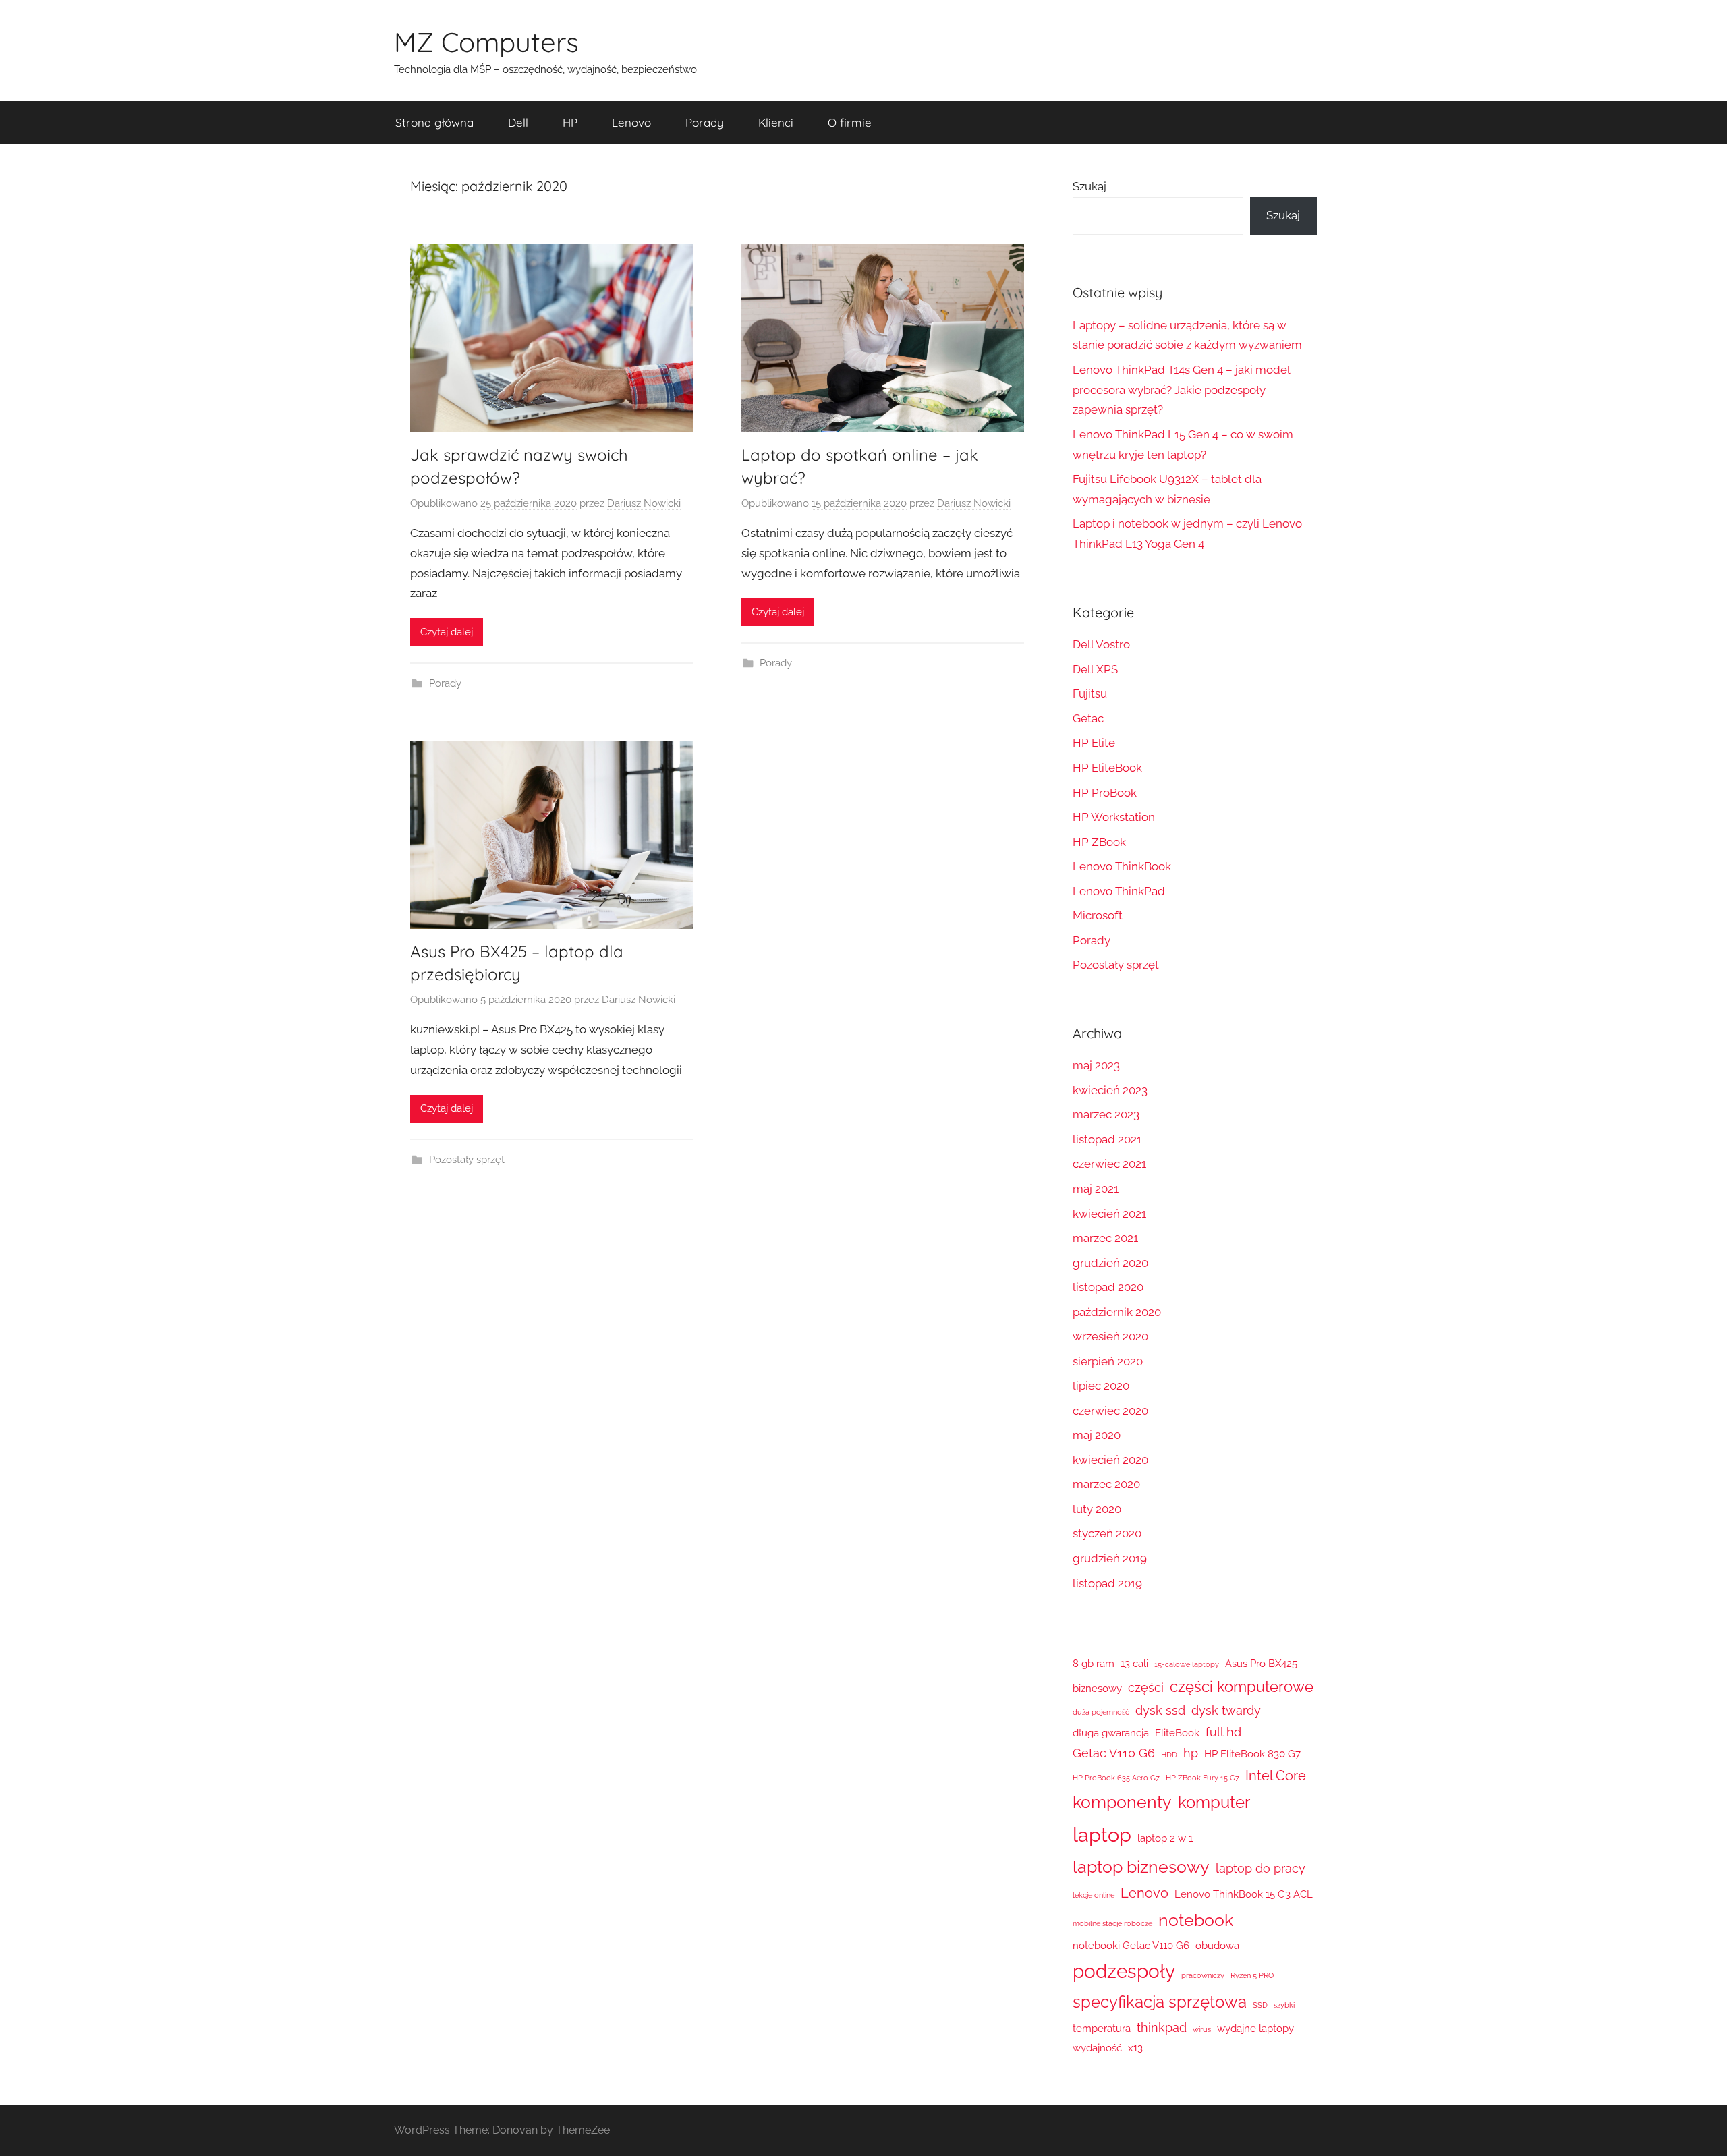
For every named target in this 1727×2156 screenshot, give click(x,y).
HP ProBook (1105, 793)
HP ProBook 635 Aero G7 (1116, 1778)
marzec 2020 (1106, 1484)
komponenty (1122, 1802)
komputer (1214, 1803)
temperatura (1102, 2029)
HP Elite (1094, 743)
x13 (1135, 2048)
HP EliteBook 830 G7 (1252, 1754)
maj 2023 (1096, 1065)
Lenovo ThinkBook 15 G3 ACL (1244, 1894)
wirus (1202, 2029)
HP (570, 122)
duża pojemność (1101, 1712)
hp (1191, 1753)
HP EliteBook (1107, 768)
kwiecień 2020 (1110, 1460)
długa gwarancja (1111, 1733)
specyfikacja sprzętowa (1160, 2002)
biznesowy (1097, 1689)
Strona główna (434, 122)
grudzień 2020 (1110, 1263)
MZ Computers (486, 42)
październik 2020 (1117, 1312)
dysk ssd (1160, 1710)
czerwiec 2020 (1110, 1411)
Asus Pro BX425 (1261, 1664)
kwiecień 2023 (1110, 1090)
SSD (1260, 2005)
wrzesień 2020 (1110, 1336)
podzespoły (1124, 1971)
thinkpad (1162, 2027)
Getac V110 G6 (1114, 1753)
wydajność (1097, 2048)
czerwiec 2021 (1109, 1164)
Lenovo (631, 122)
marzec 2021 (1105, 1238)
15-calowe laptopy (1187, 1664)
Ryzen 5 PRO (1252, 1975)
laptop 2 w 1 (1165, 1838)
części (1146, 1687)
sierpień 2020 (1108, 1361)
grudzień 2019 (1110, 1558)
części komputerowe (1242, 1686)
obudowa (1217, 1946)
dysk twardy (1226, 1710)
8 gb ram (1094, 1664)
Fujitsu (1090, 693)
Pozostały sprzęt (467, 1160)
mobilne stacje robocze (1112, 1923)
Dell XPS (1095, 669)
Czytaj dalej (447, 632)
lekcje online (1094, 1895)
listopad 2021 (1107, 1139)
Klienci (776, 122)
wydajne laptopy (1255, 2029)
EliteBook (1177, 1733)
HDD (1169, 1755)
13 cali (1134, 1664)
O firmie (850, 122)
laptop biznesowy (1141, 1867)
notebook (1196, 1920)
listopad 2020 (1108, 1287)
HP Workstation (1114, 817)
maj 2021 (1096, 1189)
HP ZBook (1099, 842)
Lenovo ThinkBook (1122, 866)
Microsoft (1098, 915)
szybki (1284, 2005)
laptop (1102, 1835)
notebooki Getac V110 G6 (1131, 1946)
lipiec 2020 (1101, 1386)
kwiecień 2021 (1109, 1214)
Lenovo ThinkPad (1119, 891)
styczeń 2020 (1107, 1533)
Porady (705, 122)
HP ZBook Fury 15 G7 (1202, 1778)
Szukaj (1089, 186)
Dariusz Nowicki (644, 503)
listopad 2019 (1107, 1583)
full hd (1223, 1732)
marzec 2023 (1106, 1114)
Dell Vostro (1101, 644)
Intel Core (1276, 1776)
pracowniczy (1203, 1975)
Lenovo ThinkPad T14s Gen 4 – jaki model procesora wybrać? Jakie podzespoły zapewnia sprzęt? (1181, 390)
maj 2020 (1097, 1435)
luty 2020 (1097, 1509)
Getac (1088, 718)
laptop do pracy (1261, 1868)
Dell (518, 122)
